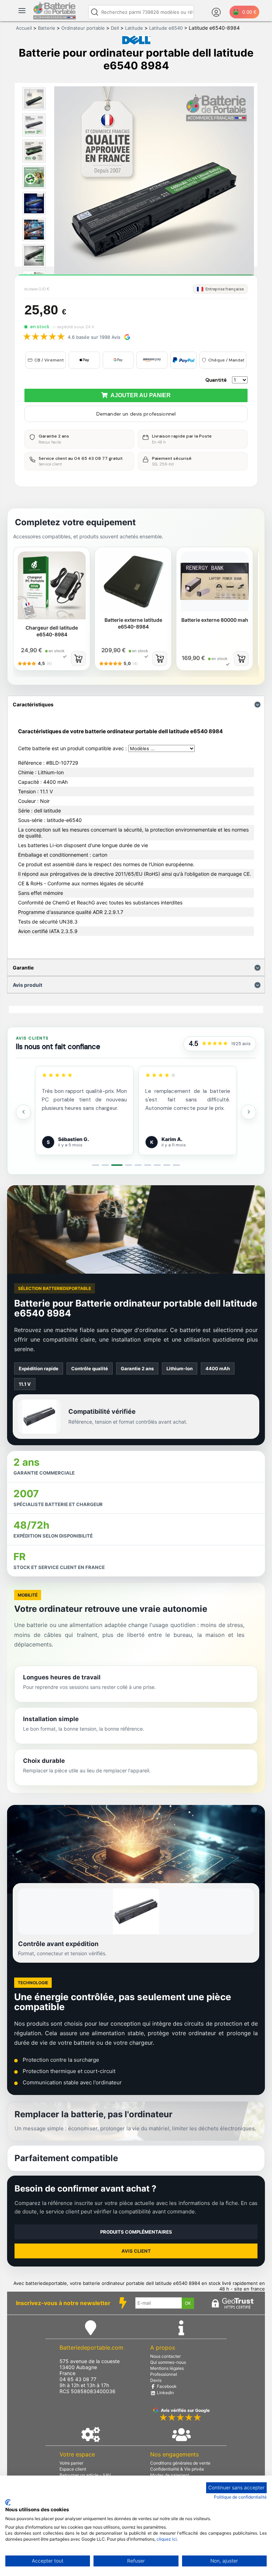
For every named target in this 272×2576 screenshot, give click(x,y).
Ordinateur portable (83, 28)
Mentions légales (167, 2368)
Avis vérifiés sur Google (185, 2410)
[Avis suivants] (249, 1112)
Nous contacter (165, 2356)
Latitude (134, 28)
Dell (115, 28)
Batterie (47, 28)
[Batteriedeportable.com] (55, 18)
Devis (156, 2380)
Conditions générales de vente (180, 2463)
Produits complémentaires (136, 2232)
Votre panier (71, 2463)
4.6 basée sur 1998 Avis (94, 337)
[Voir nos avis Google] (215, 1044)
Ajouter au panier (139, 395)
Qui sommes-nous (168, 2362)
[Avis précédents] (23, 1112)
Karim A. (172, 1139)
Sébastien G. (73, 1139)
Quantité (216, 380)
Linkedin (165, 2393)
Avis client (136, 2251)
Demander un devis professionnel (136, 414)
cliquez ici (167, 2539)
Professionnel (164, 2374)
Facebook (166, 2386)
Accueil (24, 28)
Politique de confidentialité (240, 2497)
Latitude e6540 (166, 28)
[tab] (96, 1165)
